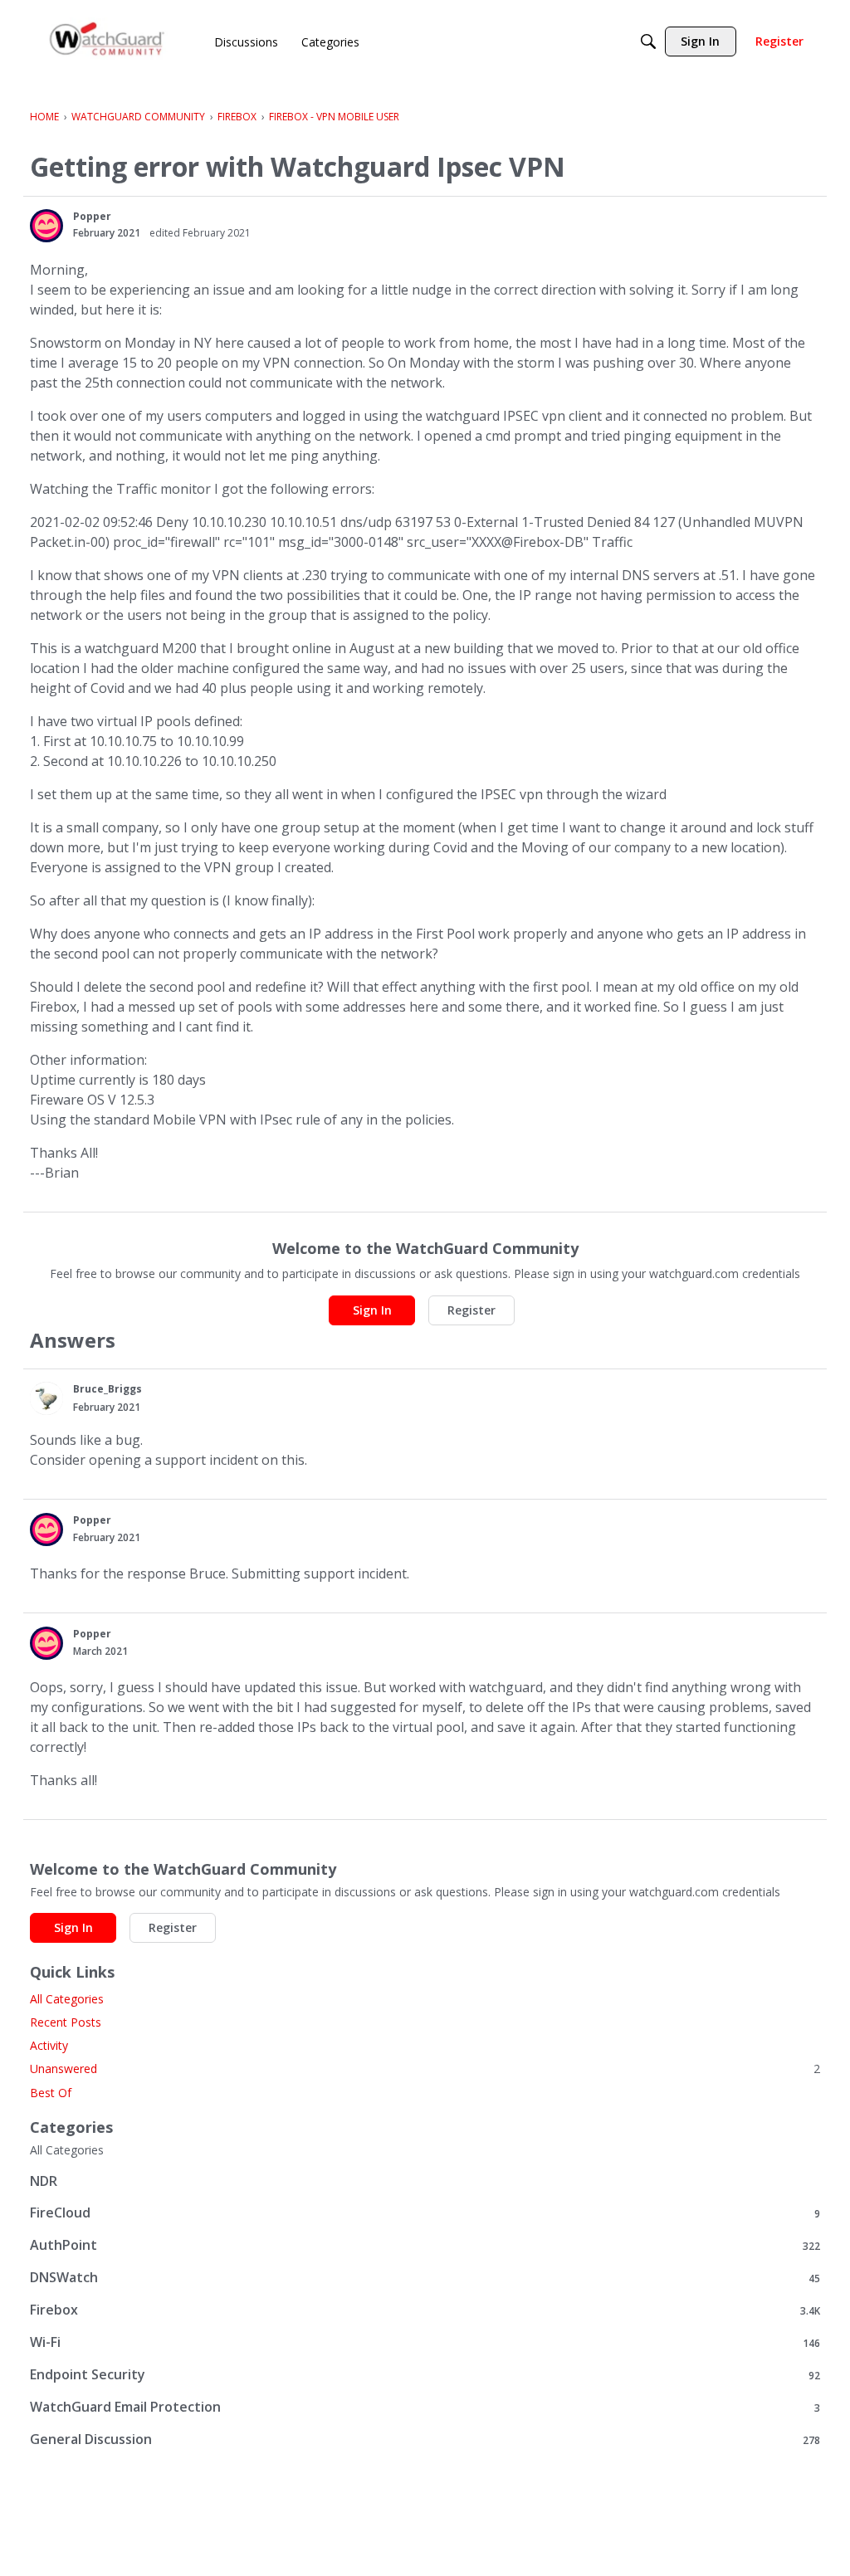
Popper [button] (92, 216)
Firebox (425, 2310)
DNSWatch (425, 2278)
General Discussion (425, 2439)
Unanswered (425, 2069)
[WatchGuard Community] (108, 42)
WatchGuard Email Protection (425, 2407)
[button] (46, 226)
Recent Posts (66, 2022)
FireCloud (425, 2213)
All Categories (67, 1999)
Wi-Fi (425, 2342)
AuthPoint (425, 2245)
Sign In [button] (372, 1310)
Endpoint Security (425, 2375)
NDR (44, 2181)
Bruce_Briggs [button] (107, 1389)
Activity (49, 2045)
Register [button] (471, 1310)
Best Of (51, 2093)
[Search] (648, 41)
